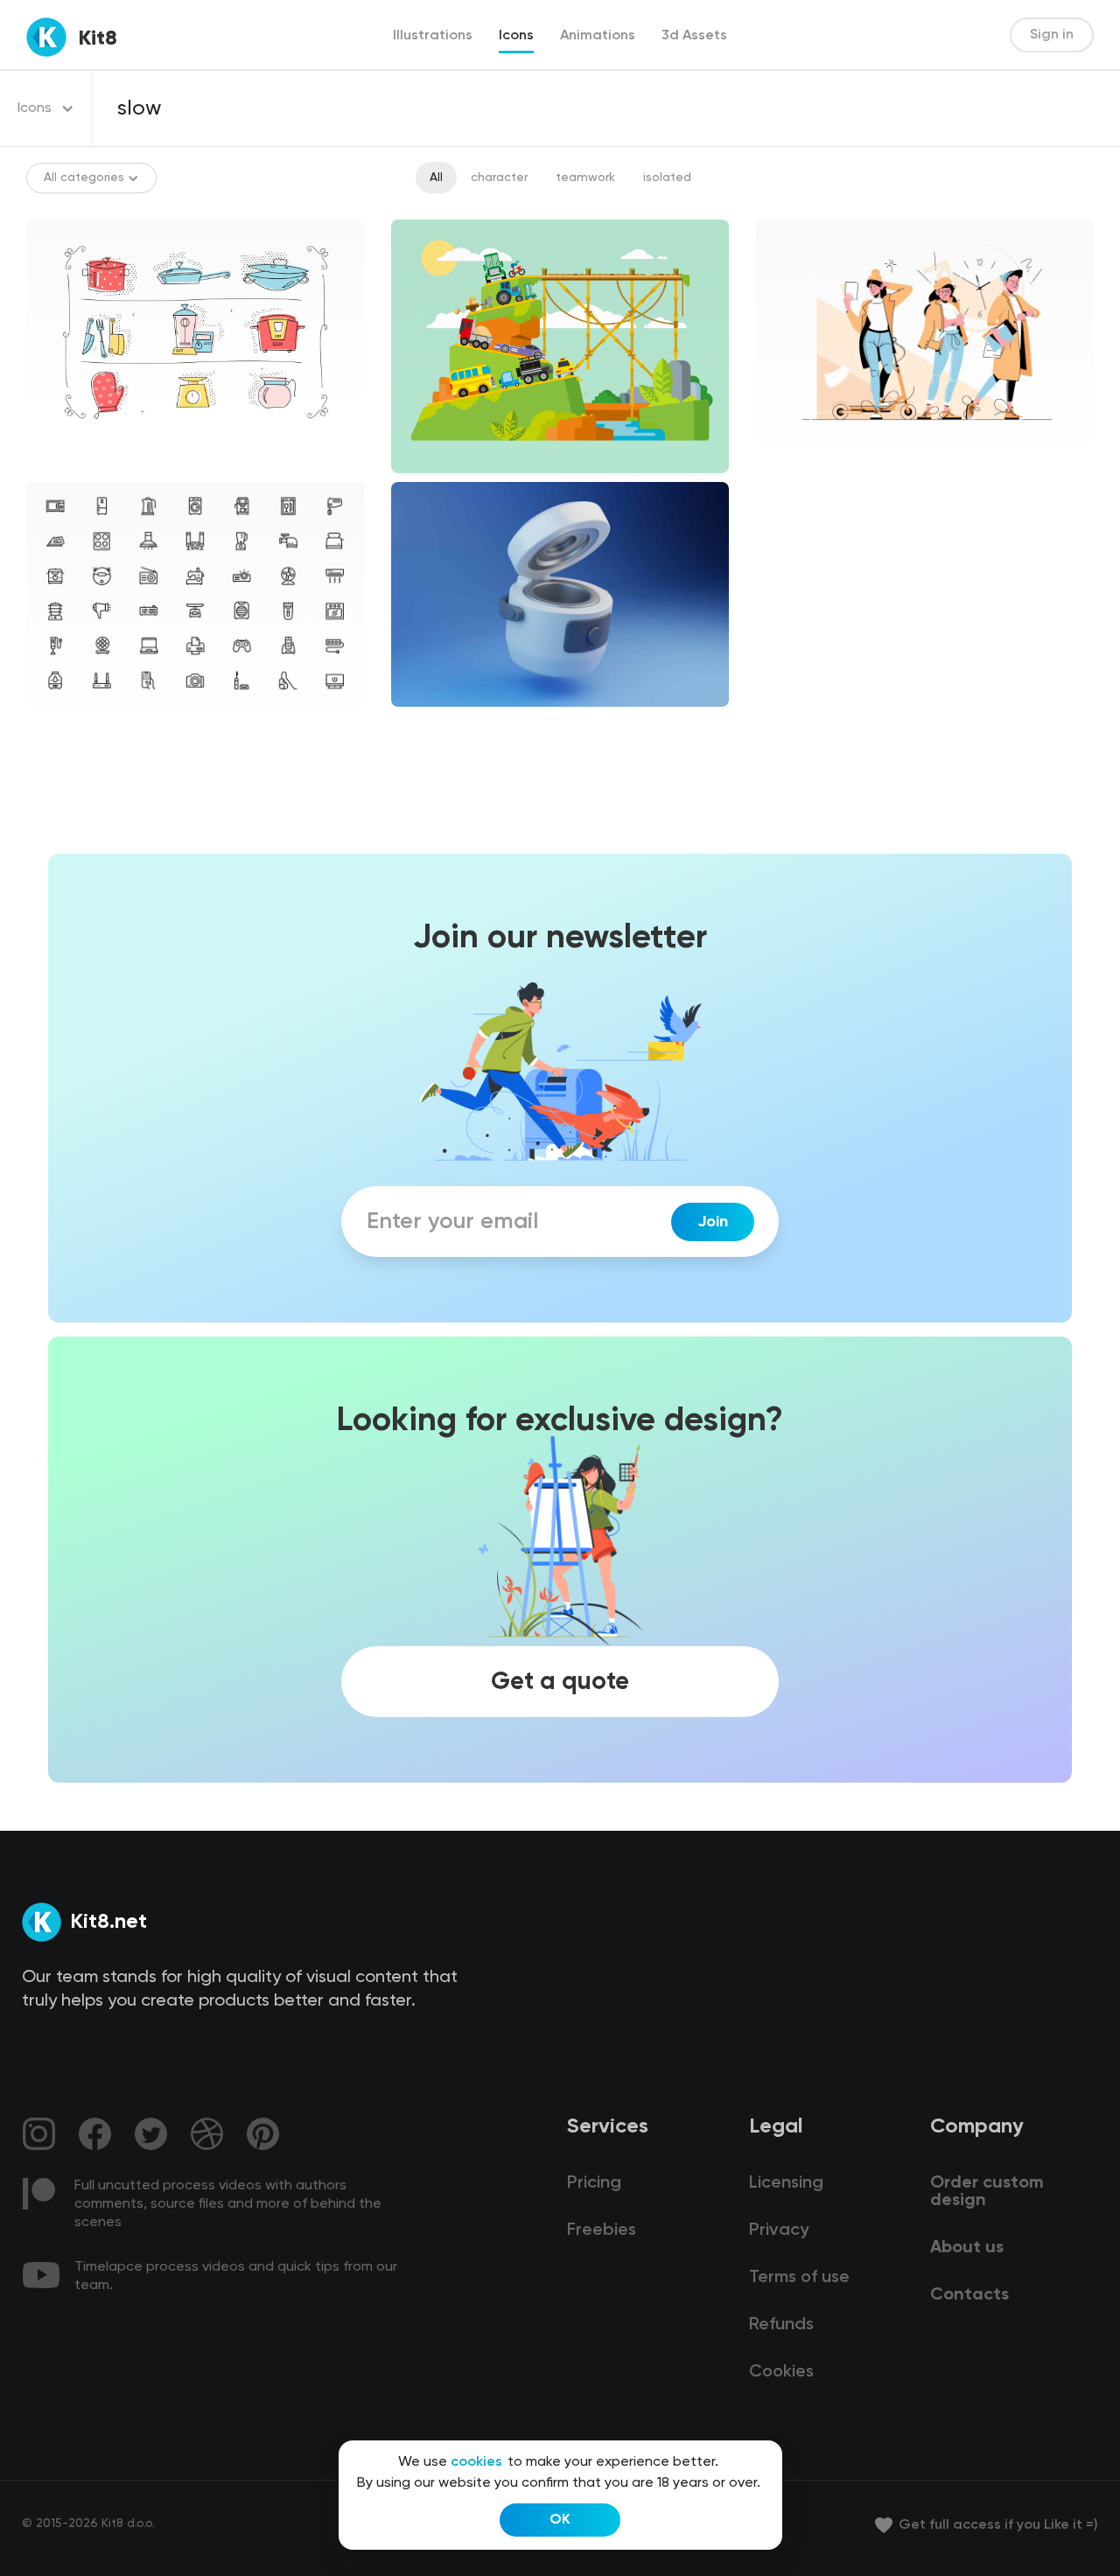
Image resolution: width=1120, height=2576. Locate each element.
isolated (667, 178)
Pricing (594, 2183)
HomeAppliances (455, 722)
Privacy (779, 2230)
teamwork (585, 178)
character (499, 178)
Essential (67, 722)
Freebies (602, 2230)
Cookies (781, 2372)
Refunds (781, 2325)
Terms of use (799, 2278)
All (436, 178)
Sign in (1052, 35)
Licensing (786, 2183)
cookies (476, 2462)
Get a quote (560, 1681)
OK (560, 2520)
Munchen (796, 459)
